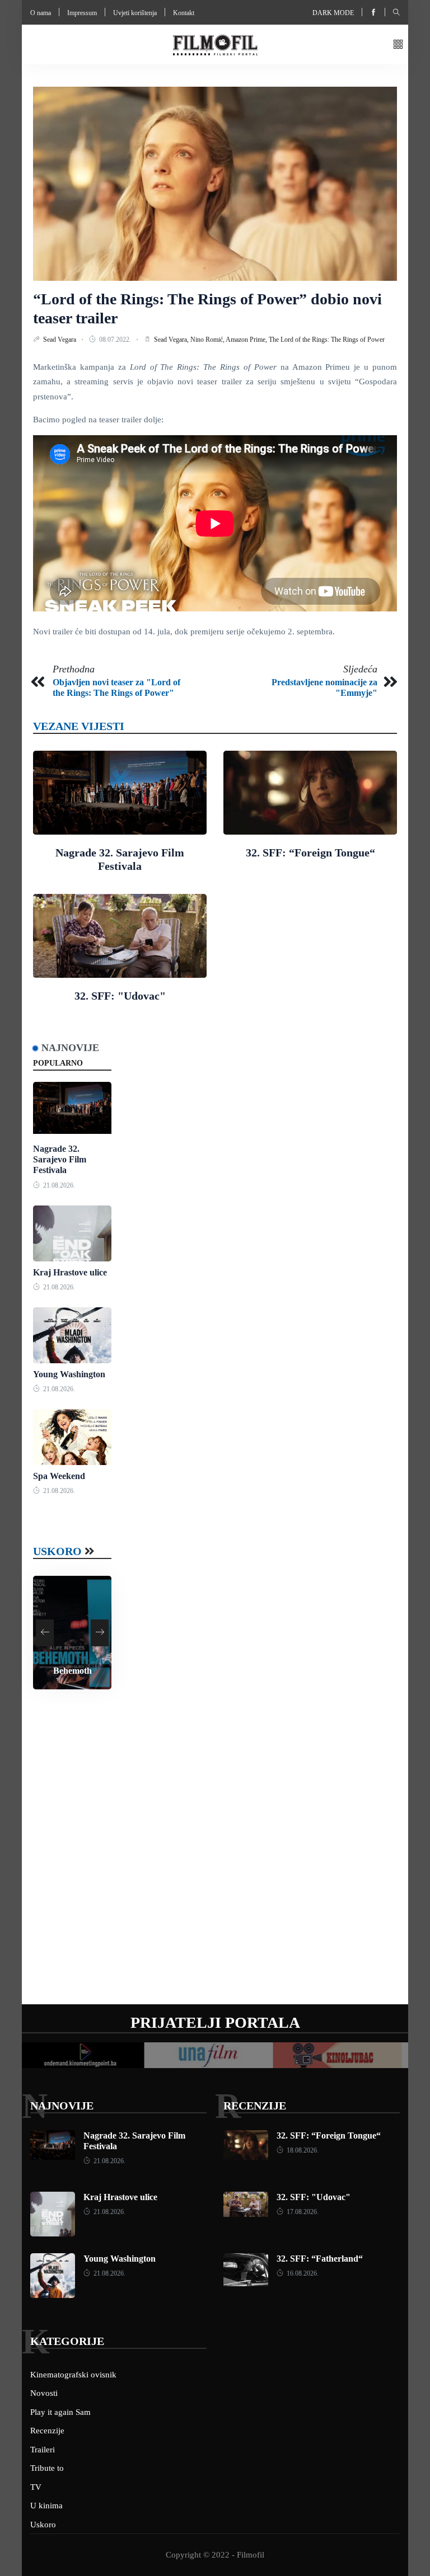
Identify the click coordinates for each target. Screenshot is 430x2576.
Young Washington (69, 1374)
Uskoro (57, 1551)
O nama (41, 13)
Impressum (82, 13)
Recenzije (255, 2106)
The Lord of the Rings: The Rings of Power (327, 340)
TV (36, 2487)
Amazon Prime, (247, 340)
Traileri (43, 2450)
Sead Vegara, (172, 340)
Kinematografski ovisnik (73, 2375)
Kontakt (184, 13)
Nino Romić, (208, 340)
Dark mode (333, 13)
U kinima (46, 2506)
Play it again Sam (60, 2412)
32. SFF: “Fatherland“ (320, 2259)
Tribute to (47, 2468)
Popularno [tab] (58, 1063)
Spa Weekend (59, 1476)
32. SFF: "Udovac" (120, 996)
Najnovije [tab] (70, 1048)
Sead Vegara (60, 340)
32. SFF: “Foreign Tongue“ (310, 853)
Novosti (44, 2393)
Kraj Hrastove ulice (70, 1272)
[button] (398, 45)
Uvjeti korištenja (135, 13)
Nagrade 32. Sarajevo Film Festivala (60, 1159)
